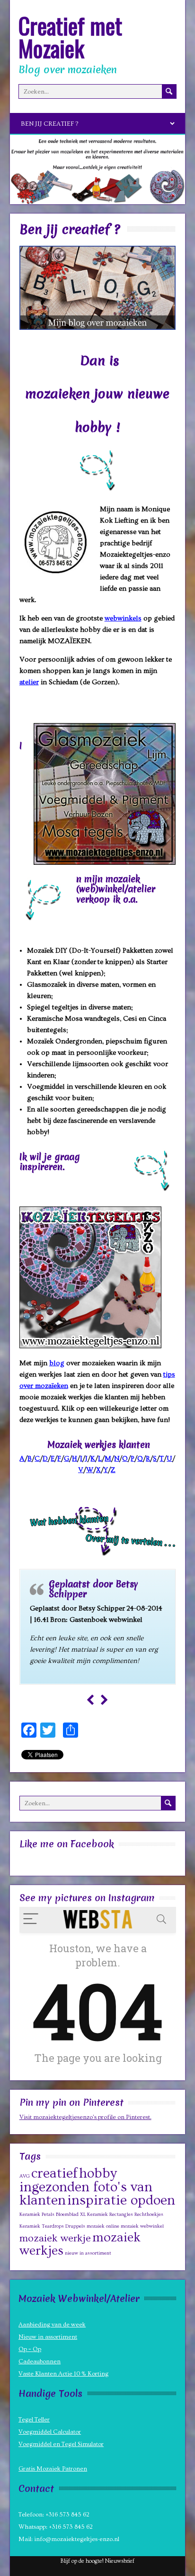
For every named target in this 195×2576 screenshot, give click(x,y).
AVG (25, 2176)
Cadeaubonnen (40, 2361)
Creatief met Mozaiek (70, 37)
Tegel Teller (34, 2420)
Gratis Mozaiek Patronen (53, 2469)
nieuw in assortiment (88, 2253)
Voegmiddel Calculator (50, 2432)
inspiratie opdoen (121, 2201)
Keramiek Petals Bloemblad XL (53, 2214)
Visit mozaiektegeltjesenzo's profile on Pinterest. (85, 2117)
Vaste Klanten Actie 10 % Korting (63, 2374)
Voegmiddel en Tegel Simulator (61, 2444)
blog (57, 1363)
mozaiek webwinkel (142, 2226)
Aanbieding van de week (52, 2325)
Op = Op (30, 2349)
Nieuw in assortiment (48, 2337)
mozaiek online (103, 2226)
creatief (54, 2174)
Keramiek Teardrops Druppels (52, 2226)
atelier (29, 682)
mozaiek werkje (55, 2238)
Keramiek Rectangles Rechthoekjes (125, 2214)
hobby (98, 2174)
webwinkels (123, 618)
